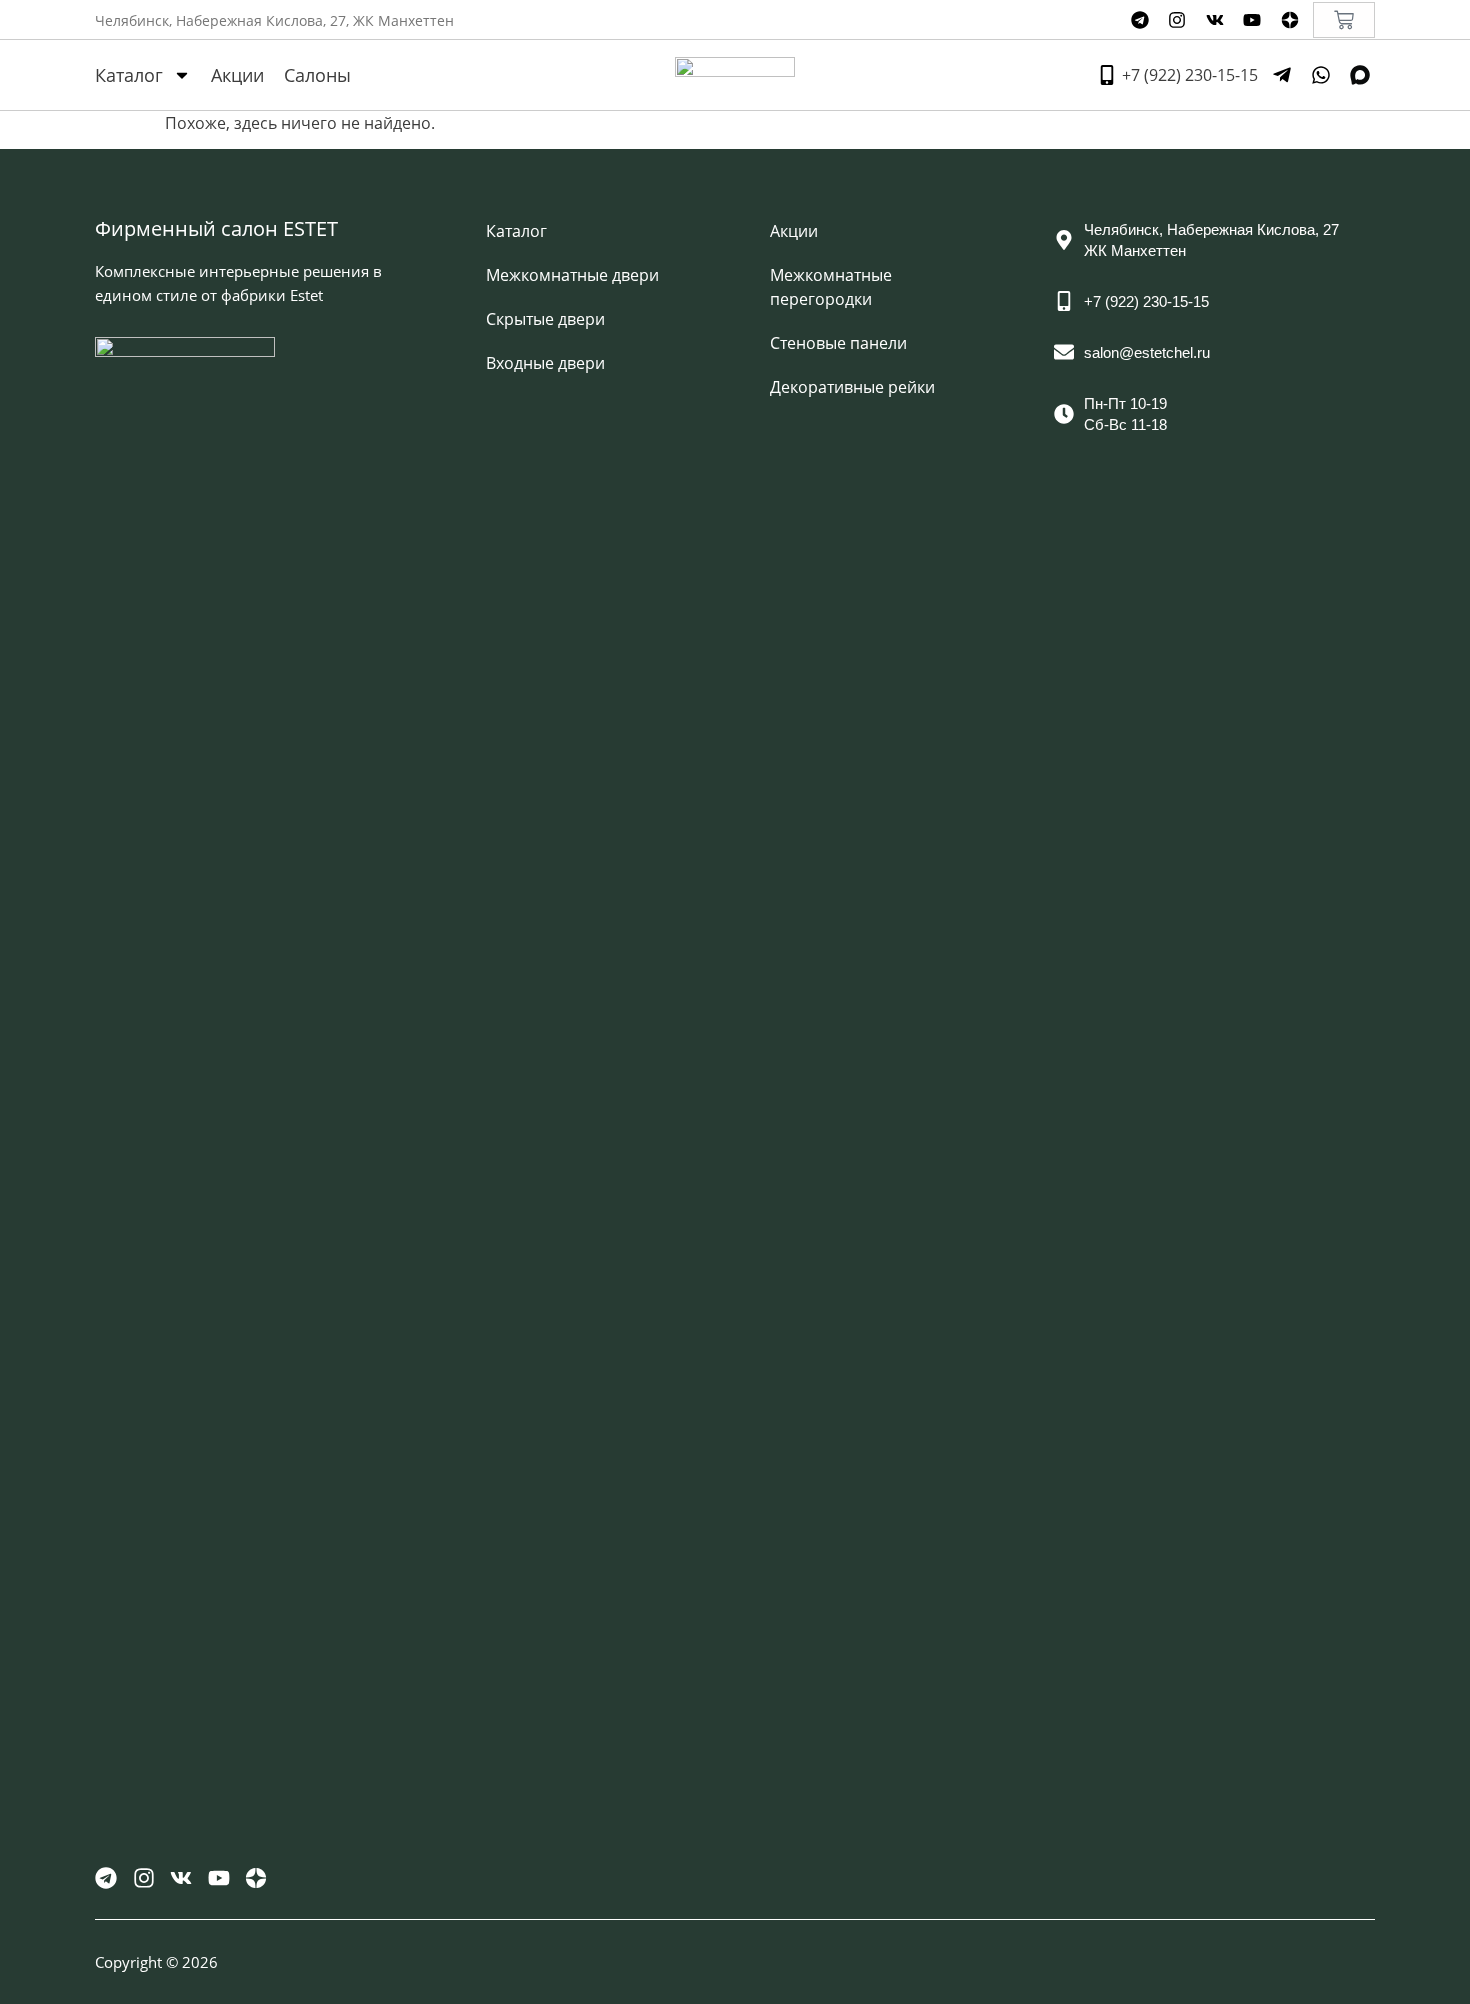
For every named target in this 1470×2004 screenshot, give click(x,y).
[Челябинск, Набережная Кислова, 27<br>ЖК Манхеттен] (1064, 240)
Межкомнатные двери (572, 275)
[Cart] (1344, 20)
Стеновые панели (838, 343)
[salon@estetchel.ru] (1064, 352)
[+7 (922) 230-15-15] (1064, 301)
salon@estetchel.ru (1147, 352)
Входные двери (545, 363)
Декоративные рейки (852, 387)
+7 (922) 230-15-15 (1146, 301)
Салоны (317, 75)
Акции (237, 75)
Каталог (129, 75)
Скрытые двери (545, 319)
